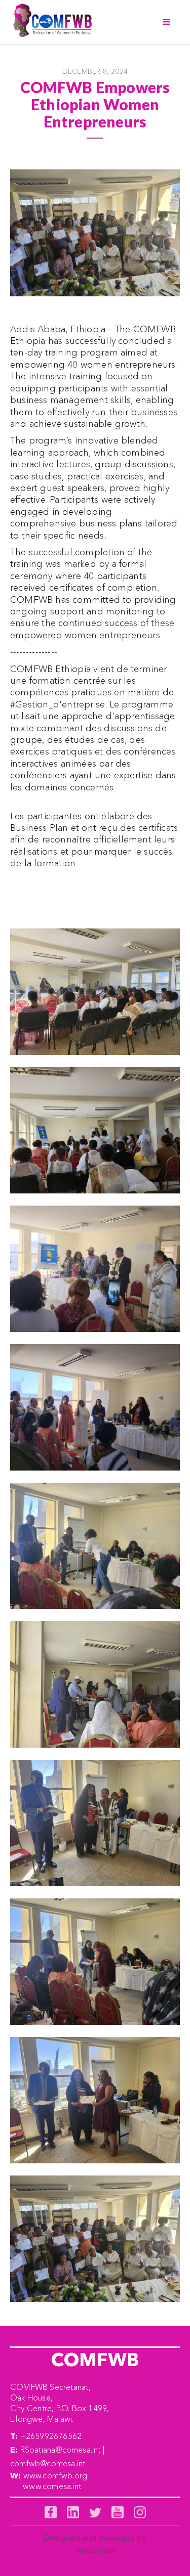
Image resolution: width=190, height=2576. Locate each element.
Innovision (96, 2550)
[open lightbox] (95, 992)
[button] (167, 22)
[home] (50, 22)
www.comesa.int (52, 2486)
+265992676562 (51, 2436)
